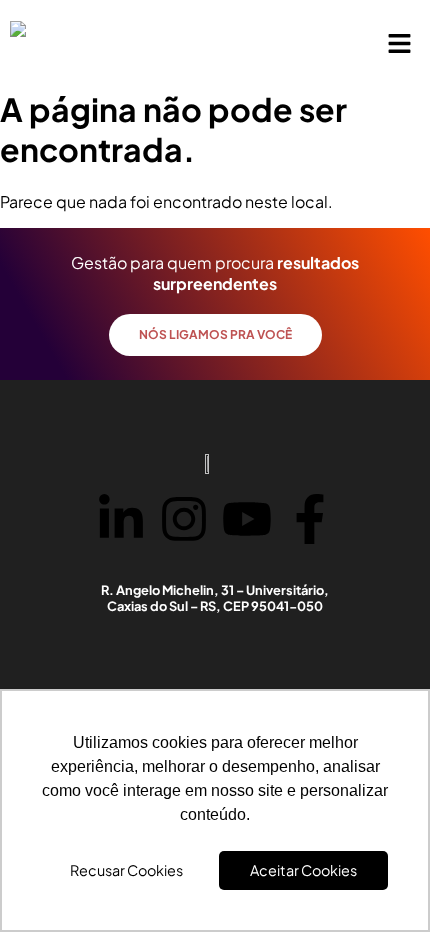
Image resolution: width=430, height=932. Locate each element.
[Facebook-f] (310, 521)
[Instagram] (184, 521)
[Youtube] (247, 521)
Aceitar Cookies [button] (303, 870)
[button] (400, 44)
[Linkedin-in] (121, 521)
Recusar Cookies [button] (126, 870)
